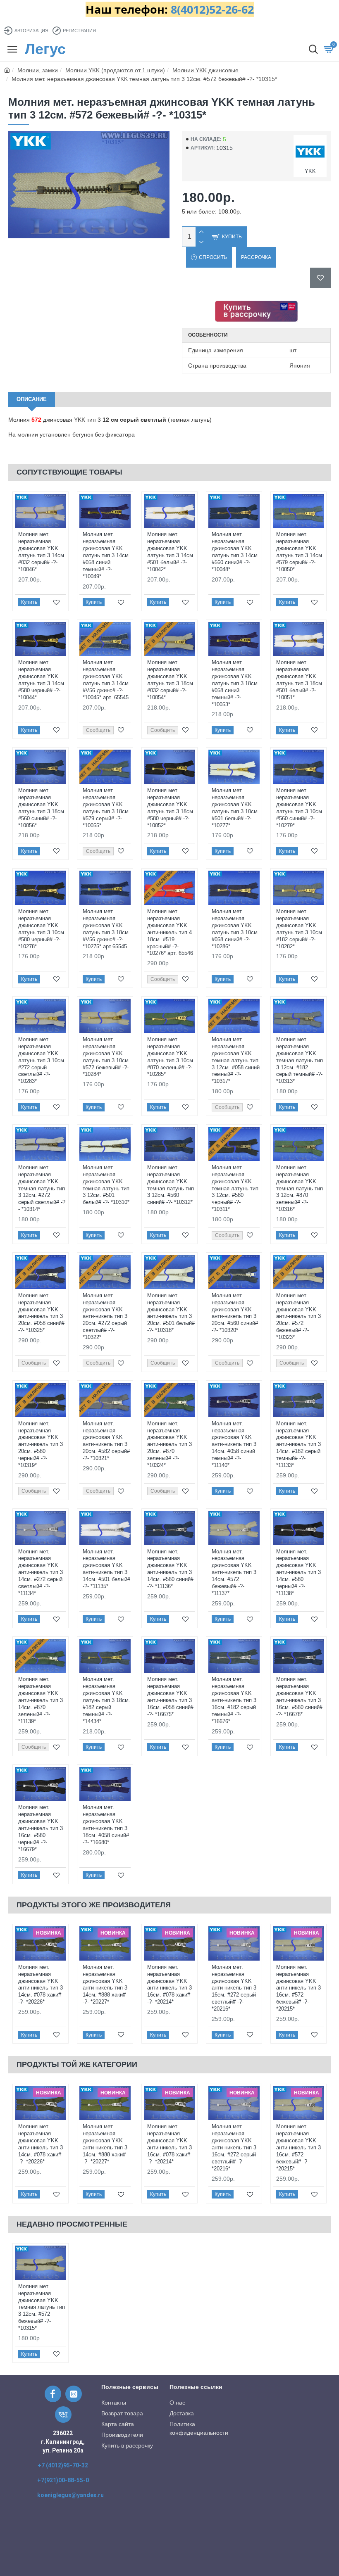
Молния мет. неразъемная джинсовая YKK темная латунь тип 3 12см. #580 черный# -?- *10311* (235, 1188)
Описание (32, 399)
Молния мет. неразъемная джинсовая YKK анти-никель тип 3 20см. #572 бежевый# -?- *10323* (298, 1316)
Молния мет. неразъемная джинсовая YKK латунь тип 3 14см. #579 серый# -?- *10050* (300, 552)
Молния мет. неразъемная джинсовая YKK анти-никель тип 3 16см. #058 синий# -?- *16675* (170, 1696)
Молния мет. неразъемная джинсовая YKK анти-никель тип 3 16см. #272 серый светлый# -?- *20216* (234, 1988)
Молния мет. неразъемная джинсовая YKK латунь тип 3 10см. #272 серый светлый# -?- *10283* (42, 1060)
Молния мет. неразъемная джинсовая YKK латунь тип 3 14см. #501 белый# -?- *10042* (171, 552)
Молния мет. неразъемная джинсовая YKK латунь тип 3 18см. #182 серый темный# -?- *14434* (106, 1700)
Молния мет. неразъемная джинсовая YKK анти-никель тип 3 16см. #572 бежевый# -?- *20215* (298, 1988)
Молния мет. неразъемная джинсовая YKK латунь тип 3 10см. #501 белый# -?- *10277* (235, 808)
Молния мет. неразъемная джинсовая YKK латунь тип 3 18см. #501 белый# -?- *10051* (300, 680)
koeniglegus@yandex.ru (70, 2495)
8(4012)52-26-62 (212, 9)
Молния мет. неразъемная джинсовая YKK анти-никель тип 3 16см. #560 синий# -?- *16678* (299, 1696)
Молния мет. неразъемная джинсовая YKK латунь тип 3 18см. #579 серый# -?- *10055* (106, 808)
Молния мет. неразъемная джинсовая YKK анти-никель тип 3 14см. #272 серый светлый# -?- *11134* (41, 1572)
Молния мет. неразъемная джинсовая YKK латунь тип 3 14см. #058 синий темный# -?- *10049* (106, 555)
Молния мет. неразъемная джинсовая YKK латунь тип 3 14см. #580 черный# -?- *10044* (42, 680)
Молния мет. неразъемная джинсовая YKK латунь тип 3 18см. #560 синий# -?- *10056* (42, 808)
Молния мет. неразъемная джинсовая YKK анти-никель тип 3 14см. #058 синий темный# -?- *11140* (234, 1444)
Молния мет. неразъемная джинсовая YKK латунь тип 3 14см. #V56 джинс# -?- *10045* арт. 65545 (106, 680)
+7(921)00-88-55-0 (63, 2480)
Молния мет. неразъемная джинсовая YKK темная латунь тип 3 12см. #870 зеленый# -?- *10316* (300, 1188)
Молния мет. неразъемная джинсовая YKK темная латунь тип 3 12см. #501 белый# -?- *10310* (106, 1185)
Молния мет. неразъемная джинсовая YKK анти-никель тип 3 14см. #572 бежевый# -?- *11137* (234, 1572)
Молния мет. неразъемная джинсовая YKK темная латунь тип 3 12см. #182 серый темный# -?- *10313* (300, 1060)
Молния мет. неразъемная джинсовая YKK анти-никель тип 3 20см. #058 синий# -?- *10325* (41, 1313)
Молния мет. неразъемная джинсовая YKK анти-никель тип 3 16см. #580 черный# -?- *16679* (41, 1828)
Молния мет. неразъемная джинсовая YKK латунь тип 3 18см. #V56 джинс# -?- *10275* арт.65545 (106, 929)
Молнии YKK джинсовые (205, 70)
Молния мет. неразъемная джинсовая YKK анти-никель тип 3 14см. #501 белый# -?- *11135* (106, 1569)
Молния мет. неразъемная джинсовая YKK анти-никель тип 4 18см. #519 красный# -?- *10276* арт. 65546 (170, 932)
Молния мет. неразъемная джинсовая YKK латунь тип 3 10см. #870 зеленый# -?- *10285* (171, 1057)
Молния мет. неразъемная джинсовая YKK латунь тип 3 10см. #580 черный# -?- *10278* (42, 929)
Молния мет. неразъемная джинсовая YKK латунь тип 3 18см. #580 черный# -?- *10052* (171, 808)
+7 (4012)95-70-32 (63, 2465)
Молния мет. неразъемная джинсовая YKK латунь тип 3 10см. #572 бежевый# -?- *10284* (106, 1057)
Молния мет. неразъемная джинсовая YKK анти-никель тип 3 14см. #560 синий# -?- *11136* (170, 1569)
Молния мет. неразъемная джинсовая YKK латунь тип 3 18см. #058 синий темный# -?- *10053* (235, 683)
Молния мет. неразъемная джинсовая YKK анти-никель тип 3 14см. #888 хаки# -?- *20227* (105, 1984)
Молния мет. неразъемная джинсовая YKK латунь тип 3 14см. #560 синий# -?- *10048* (235, 552)
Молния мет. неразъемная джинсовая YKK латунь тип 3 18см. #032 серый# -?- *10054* (171, 680)
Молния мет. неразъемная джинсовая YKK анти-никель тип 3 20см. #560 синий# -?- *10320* (235, 1313)
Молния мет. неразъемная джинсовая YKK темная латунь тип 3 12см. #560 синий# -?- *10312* (171, 1185)
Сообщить (98, 730)
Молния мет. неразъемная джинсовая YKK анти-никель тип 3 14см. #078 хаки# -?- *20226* (41, 1984)
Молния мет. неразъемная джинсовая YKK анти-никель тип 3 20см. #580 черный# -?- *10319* (41, 1444)
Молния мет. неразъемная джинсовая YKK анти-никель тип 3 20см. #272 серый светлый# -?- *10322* (105, 1316)
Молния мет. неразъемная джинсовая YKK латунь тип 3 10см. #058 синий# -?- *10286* (235, 929)
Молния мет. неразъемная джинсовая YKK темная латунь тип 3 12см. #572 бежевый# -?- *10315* (42, 2307)
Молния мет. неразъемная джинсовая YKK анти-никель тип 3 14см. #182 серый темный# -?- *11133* (298, 1444)
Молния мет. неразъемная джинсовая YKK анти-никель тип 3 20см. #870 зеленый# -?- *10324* (169, 1444)
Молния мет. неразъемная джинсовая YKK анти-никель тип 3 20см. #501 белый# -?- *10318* (171, 1313)
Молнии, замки (38, 70)
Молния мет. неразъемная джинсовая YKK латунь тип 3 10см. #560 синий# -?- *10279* (300, 808)
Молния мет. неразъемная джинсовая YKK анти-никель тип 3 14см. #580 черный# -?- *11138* (298, 1572)
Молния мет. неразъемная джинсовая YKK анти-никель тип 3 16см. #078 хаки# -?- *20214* (169, 1984)
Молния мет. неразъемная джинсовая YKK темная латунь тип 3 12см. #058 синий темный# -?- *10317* (236, 1060)
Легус (45, 49)
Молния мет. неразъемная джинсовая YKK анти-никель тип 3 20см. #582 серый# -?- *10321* (106, 1441)
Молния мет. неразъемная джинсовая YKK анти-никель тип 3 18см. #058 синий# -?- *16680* (106, 1825)
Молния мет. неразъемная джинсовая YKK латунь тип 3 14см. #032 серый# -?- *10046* (42, 552)
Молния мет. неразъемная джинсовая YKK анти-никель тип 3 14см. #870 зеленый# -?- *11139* (41, 1700)
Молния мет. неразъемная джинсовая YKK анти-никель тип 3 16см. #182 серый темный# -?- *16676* (234, 1700)
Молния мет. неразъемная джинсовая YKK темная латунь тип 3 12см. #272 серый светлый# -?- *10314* (42, 1188)
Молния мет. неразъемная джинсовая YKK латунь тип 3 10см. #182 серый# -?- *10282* (300, 929)
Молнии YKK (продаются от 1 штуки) (115, 70)
